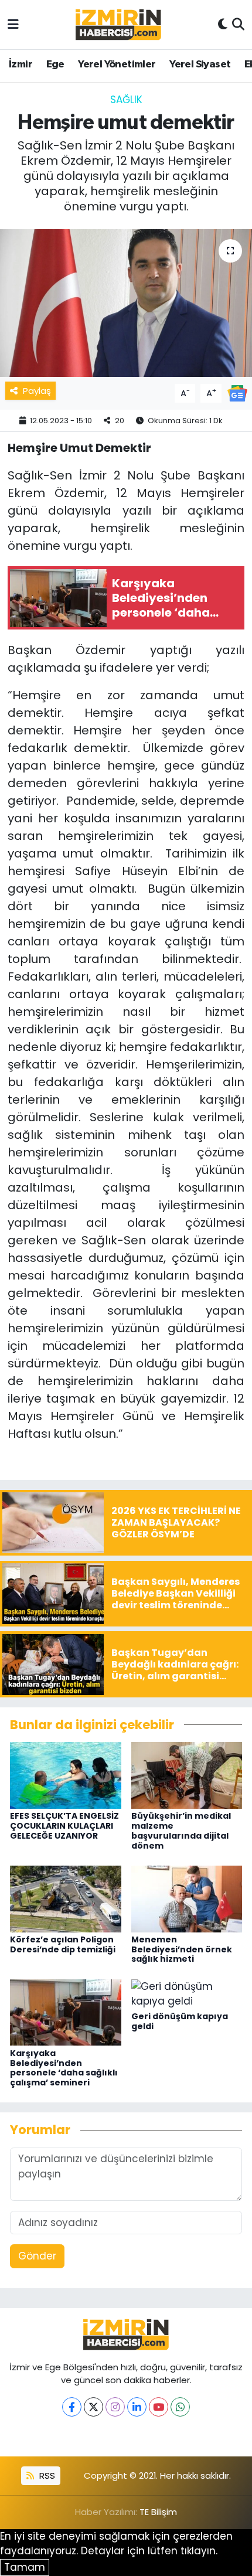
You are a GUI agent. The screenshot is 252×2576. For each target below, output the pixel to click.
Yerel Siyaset (200, 64)
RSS (46, 2475)
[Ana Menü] (13, 24)
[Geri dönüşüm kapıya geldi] (187, 1993)
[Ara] (238, 25)
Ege (55, 64)
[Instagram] (115, 2407)
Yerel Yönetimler (117, 64)
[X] (93, 2407)
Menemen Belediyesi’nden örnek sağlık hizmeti (182, 1949)
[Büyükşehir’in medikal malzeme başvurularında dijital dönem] (187, 1775)
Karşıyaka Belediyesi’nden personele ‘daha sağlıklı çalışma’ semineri (64, 2068)
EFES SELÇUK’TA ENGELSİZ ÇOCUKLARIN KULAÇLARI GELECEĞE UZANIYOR (64, 1826)
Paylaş (37, 391)
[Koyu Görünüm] (223, 25)
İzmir (21, 64)
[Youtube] (159, 2407)
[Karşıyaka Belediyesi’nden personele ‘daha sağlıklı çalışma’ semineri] (66, 2012)
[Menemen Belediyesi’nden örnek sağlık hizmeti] (187, 1898)
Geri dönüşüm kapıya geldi (180, 2021)
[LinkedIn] (137, 2407)
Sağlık (126, 100)
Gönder (37, 2256)
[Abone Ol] (237, 393)
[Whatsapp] (180, 2407)
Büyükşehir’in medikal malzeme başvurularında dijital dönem (181, 1830)
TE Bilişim (158, 2512)
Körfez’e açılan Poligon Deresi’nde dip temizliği (63, 1944)
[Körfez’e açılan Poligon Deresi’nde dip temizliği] (66, 1898)
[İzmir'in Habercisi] (118, 25)
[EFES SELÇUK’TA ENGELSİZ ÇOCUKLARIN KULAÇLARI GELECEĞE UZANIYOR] (66, 1775)
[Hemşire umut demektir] (126, 303)
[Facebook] (72, 2407)
